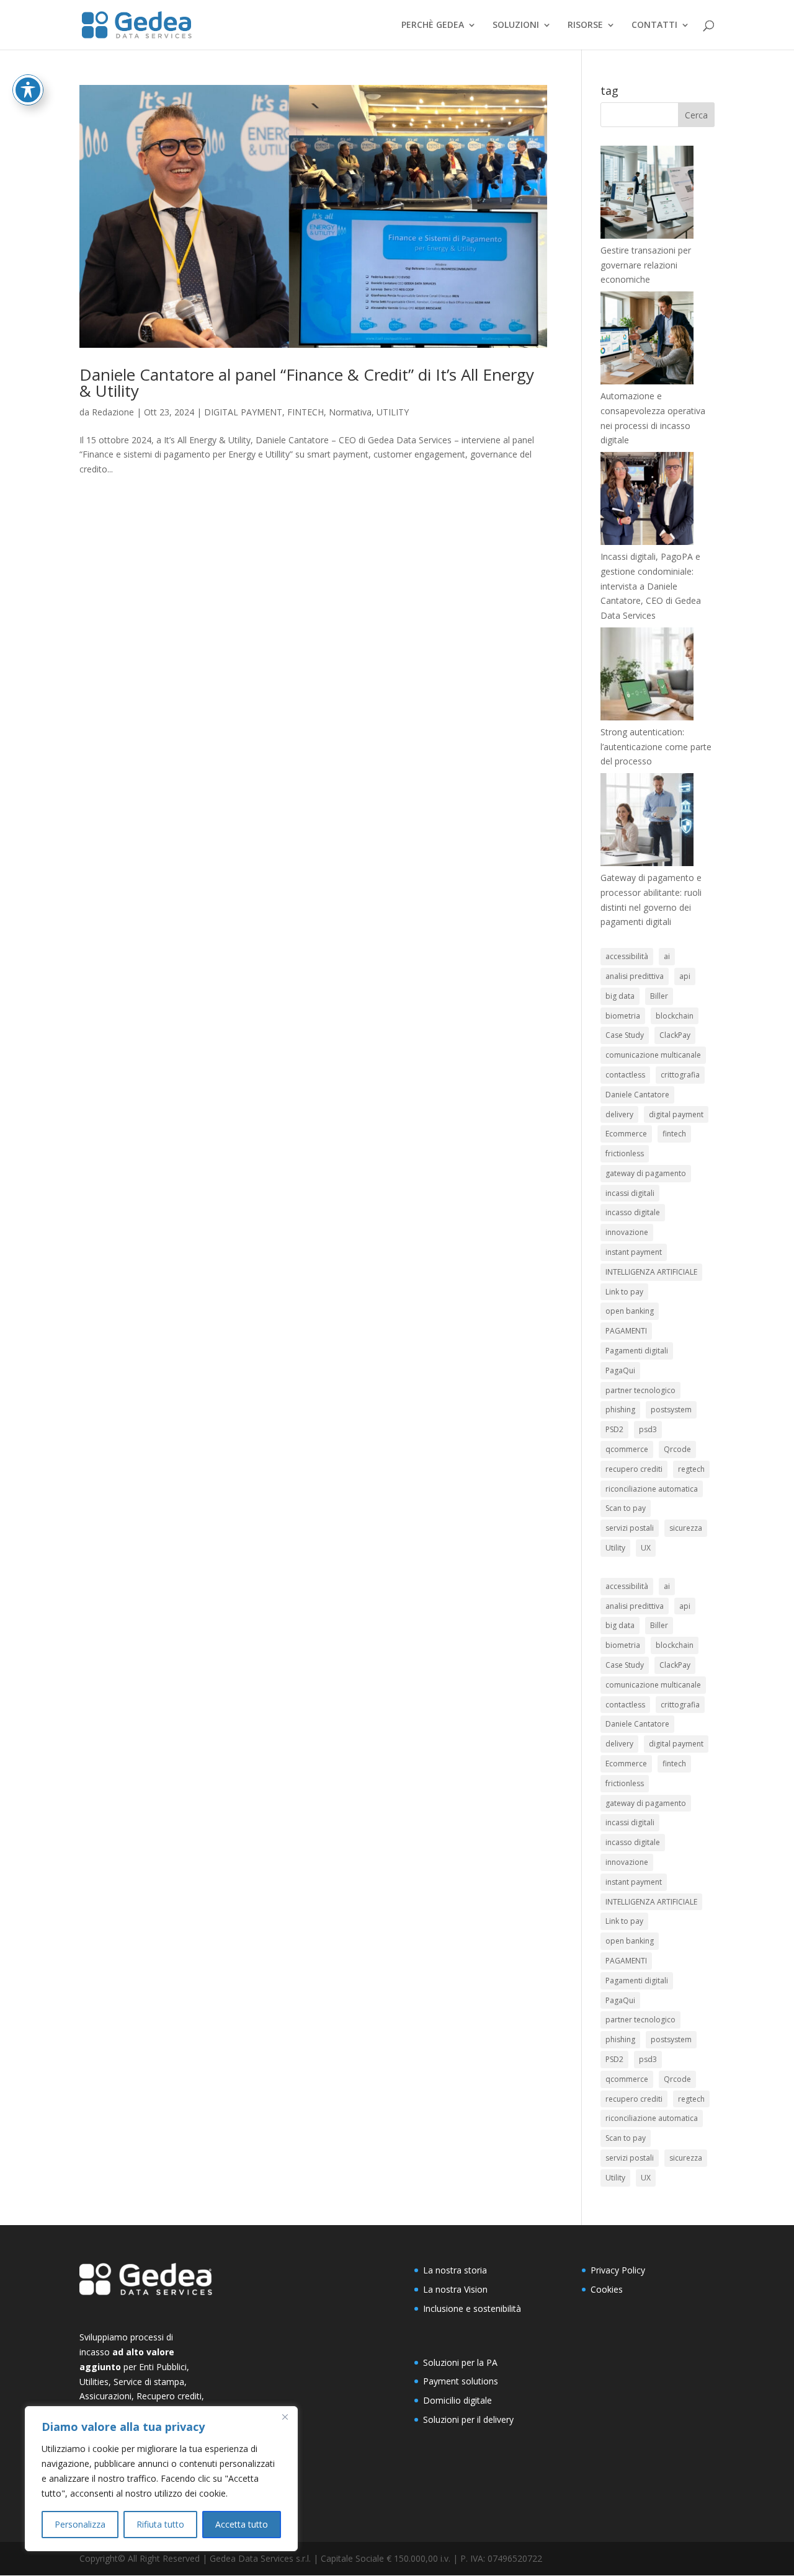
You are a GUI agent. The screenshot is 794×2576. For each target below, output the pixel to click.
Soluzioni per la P (457, 2362)
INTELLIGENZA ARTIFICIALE (651, 1272)
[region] (161, 2479)
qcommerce (627, 1449)
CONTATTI (654, 25)
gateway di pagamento (646, 1173)
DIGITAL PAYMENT (243, 412)
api (685, 976)
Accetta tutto (242, 2524)
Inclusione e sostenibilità (472, 2308)
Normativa (350, 412)
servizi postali (630, 1528)
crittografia (680, 1075)
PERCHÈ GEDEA (433, 25)
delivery (619, 1114)
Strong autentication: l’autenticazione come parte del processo (656, 747)
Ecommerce (626, 1134)
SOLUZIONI (516, 25)
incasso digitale (633, 1212)
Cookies (607, 2289)
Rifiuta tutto (160, 2524)
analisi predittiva (635, 976)
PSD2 (614, 1429)
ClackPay (675, 1035)
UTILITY (393, 412)
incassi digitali (630, 1193)
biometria (623, 1016)
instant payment (634, 1252)
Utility (615, 1548)
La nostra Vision (455, 2289)
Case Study (625, 1035)
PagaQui (620, 1370)
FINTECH (306, 412)
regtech (691, 1469)
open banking (630, 1311)
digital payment (676, 1114)
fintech (674, 1134)
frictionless (625, 1153)
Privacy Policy (618, 2270)
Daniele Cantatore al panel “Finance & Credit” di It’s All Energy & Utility (307, 383)
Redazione (113, 412)
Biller (659, 996)
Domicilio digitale (457, 2400)
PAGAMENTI (626, 1331)
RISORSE (585, 25)
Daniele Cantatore (637, 1095)
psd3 (648, 1429)
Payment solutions (461, 2381)
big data (620, 996)
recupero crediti (634, 1469)
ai (667, 956)
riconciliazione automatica (652, 1489)
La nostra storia (455, 2270)
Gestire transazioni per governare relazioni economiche (646, 265)
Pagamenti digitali (637, 1351)
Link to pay (624, 1292)
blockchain (675, 1016)
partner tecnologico (640, 1390)
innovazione (627, 1232)
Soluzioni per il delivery (468, 2419)
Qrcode (677, 1449)
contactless (625, 1075)
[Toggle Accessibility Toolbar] (28, 90)
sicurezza (686, 1528)
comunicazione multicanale (653, 1055)
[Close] (285, 2417)
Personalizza (80, 2524)
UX (646, 1548)
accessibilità (627, 956)
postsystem (671, 1410)
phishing (620, 1410)
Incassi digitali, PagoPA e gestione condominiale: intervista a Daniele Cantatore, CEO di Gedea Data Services (651, 586)
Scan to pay (626, 1508)
